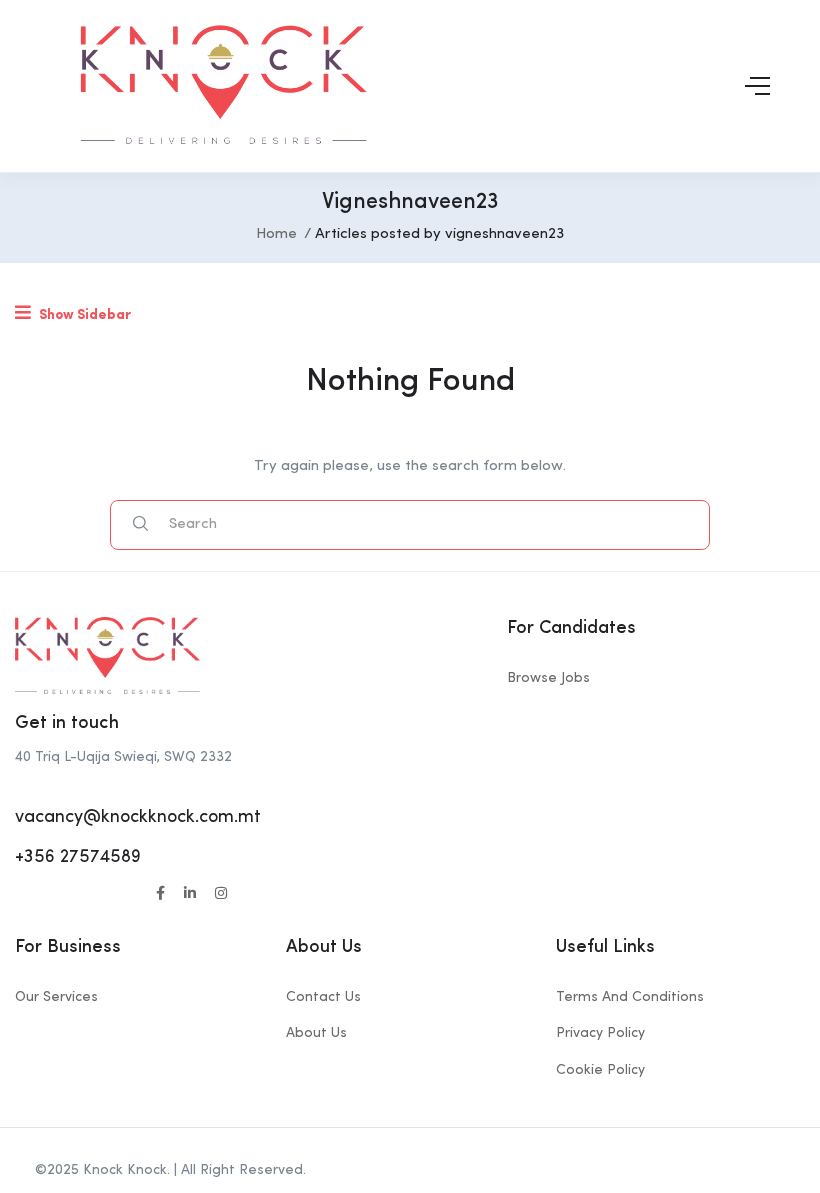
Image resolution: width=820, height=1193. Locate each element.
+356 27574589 (78, 857)
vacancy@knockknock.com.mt (138, 817)
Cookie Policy (600, 1070)
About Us (316, 1033)
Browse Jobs (548, 678)
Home (276, 234)
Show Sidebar (83, 315)
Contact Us (323, 997)
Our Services (56, 997)
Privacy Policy (600, 1033)
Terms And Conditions (630, 997)
